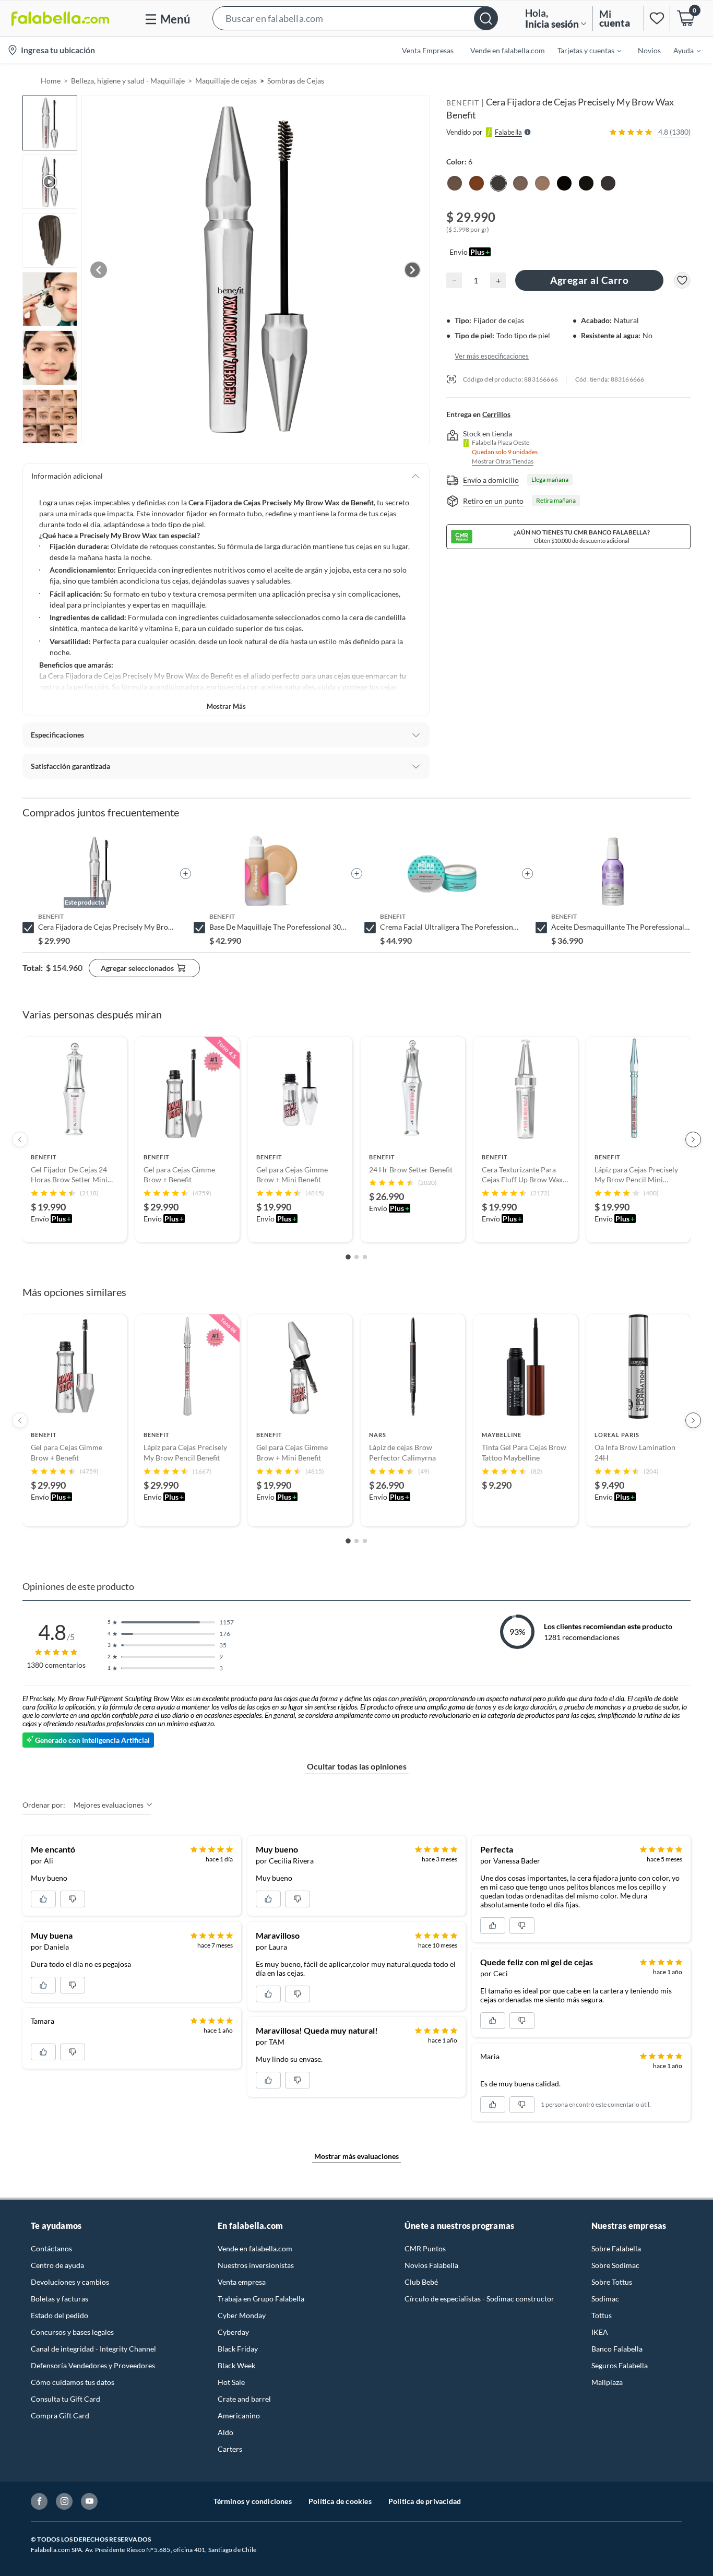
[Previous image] (99, 270)
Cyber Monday (242, 2315)
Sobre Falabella (616, 2248)
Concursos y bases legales (72, 2332)
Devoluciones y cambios (70, 2282)
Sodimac (605, 2299)
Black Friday (238, 2349)
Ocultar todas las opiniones (357, 1766)
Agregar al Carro (589, 280)
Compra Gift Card (60, 2415)
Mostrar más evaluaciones (356, 2156)
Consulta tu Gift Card (66, 2399)
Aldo (225, 2432)
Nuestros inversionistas (256, 2265)
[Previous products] (20, 1139)
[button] (355, 19)
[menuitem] (583, 50)
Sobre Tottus (612, 2282)
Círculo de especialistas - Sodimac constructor (479, 2299)
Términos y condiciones (253, 2501)
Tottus (602, 2315)
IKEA (600, 2332)
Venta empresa (242, 2282)
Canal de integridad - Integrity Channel (93, 2349)
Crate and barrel (244, 2399)
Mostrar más (226, 706)
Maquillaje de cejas (226, 81)
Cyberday (233, 2332)
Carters (230, 2449)
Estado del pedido (60, 2315)
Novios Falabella (431, 2265)
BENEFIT (463, 103)
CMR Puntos (425, 2248)
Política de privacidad (425, 2501)
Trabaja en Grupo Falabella (261, 2299)
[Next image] (412, 270)
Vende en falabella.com (255, 2248)
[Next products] (693, 1139)
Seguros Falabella (620, 2365)
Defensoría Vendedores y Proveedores (93, 2365)
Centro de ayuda (57, 2265)
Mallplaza (607, 2382)
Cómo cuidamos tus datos (73, 2382)
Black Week (236, 2365)
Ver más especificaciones (492, 355)
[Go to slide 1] (348, 1257)
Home (51, 81)
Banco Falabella (617, 2349)
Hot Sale (231, 2382)
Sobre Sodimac (615, 2265)
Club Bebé (421, 2282)
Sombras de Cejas (296, 81)
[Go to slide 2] (356, 1257)
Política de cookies (340, 2501)
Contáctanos (51, 2248)
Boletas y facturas (60, 2299)
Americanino (239, 2415)
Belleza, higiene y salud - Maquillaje (128, 81)
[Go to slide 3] (365, 1257)
